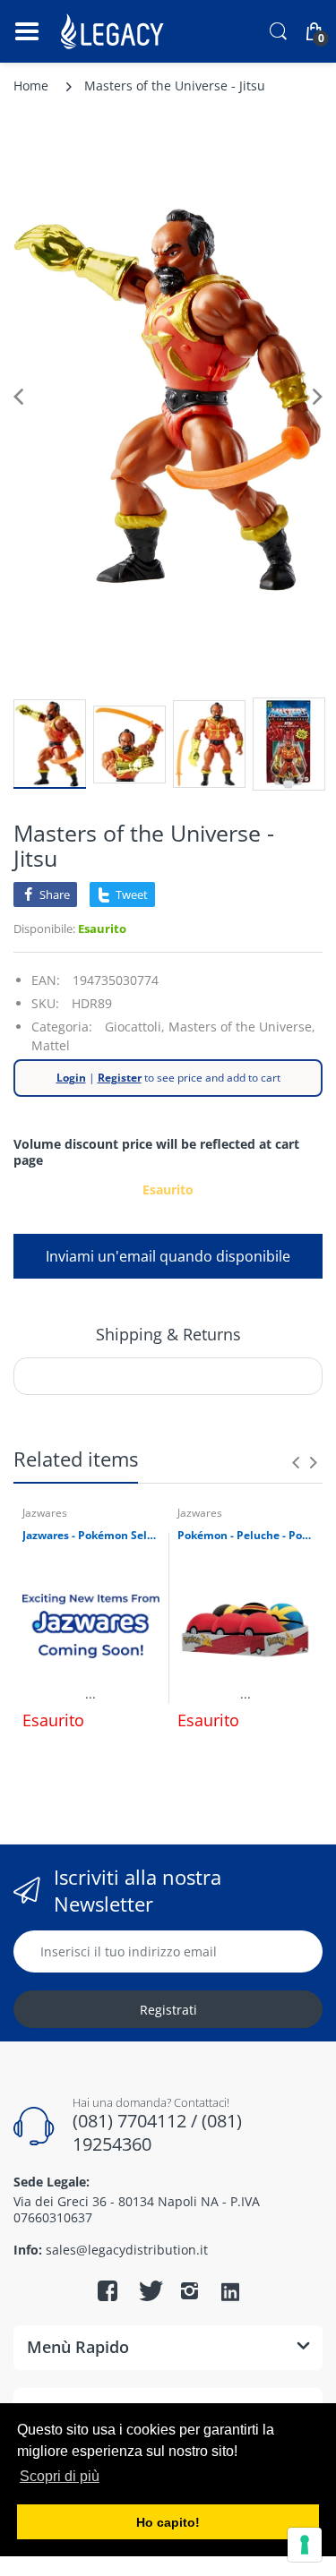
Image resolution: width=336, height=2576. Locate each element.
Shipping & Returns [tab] (168, 1334)
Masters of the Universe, (242, 1027)
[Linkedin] (230, 2293)
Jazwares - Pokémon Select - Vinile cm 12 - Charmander (91, 1536)
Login (71, 1078)
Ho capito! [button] (168, 2522)
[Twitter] (149, 2290)
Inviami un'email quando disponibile (168, 1256)
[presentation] (296, 1462)
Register (120, 1078)
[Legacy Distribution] (114, 31)
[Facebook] (108, 2290)
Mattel (51, 1045)
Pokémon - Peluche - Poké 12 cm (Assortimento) (246, 1536)
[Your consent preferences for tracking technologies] (305, 2545)
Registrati (168, 2010)
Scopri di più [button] (60, 2476)
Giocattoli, (135, 1027)
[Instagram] (190, 2290)
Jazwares (45, 1513)
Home (31, 86)
